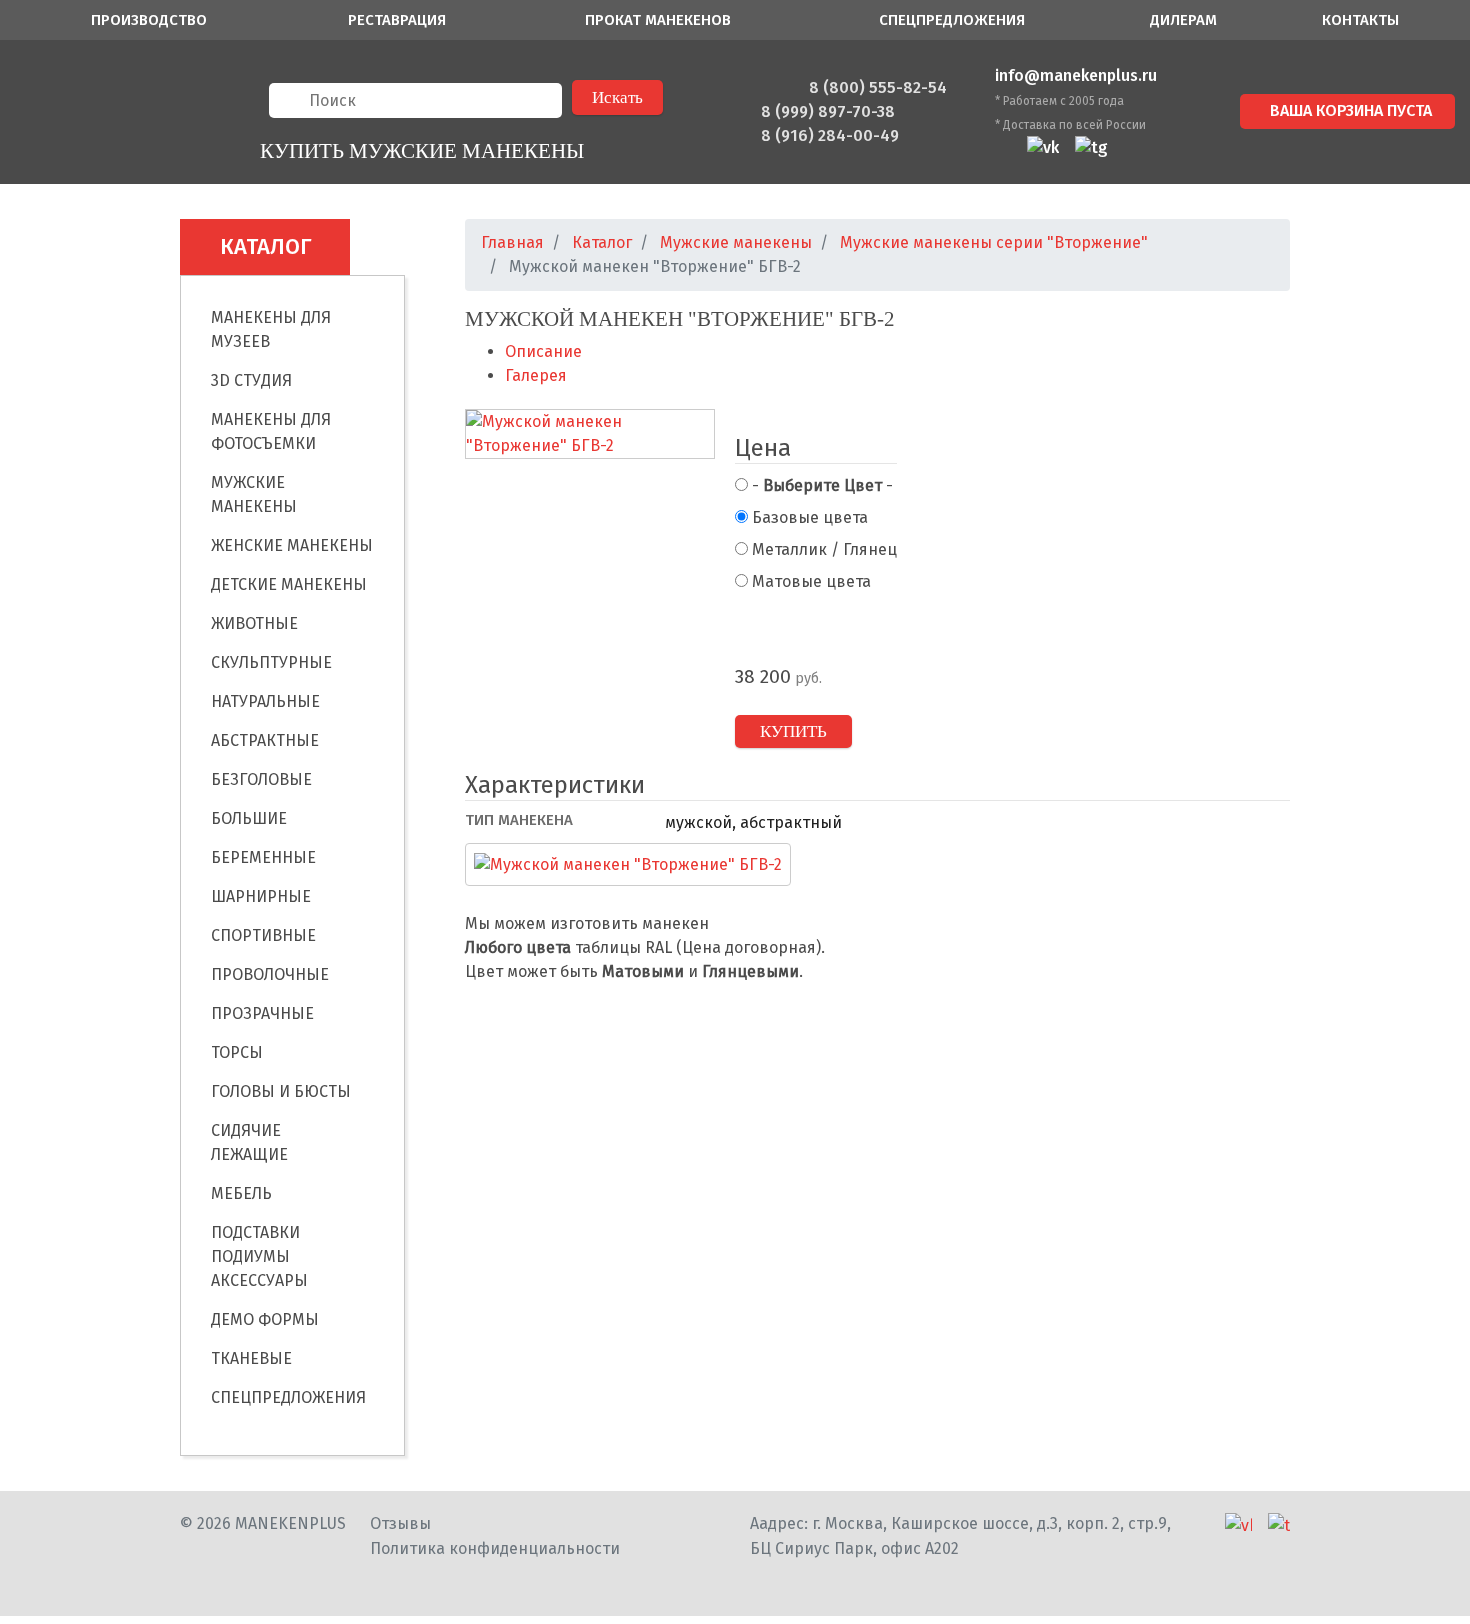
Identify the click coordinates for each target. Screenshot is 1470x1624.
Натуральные (265, 701)
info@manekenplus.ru (1076, 75)
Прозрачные (262, 1013)
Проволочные (270, 974)
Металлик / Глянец (822, 549)
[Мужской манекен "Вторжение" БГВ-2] (590, 435)
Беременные (263, 857)
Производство (149, 20)
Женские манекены (292, 545)
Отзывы (400, 1523)
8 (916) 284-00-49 (830, 135)
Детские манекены (289, 584)
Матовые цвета (809, 581)
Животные (254, 623)
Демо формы (265, 1319)
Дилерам (1183, 20)
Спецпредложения (952, 20)
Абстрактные (265, 740)
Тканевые (251, 1358)
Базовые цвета (808, 517)
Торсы (237, 1052)
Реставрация (397, 20)
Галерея (536, 375)
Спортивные (263, 935)
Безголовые (261, 779)
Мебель (241, 1193)
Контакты (1360, 20)
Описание (543, 351)
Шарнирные (261, 896)
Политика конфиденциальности (495, 1548)
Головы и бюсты (281, 1091)
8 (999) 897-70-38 (828, 111)
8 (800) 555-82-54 (878, 87)
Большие (249, 818)
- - (820, 485)
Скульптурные (271, 662)
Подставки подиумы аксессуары (259, 1256)
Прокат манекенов (658, 20)
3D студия (251, 380)
